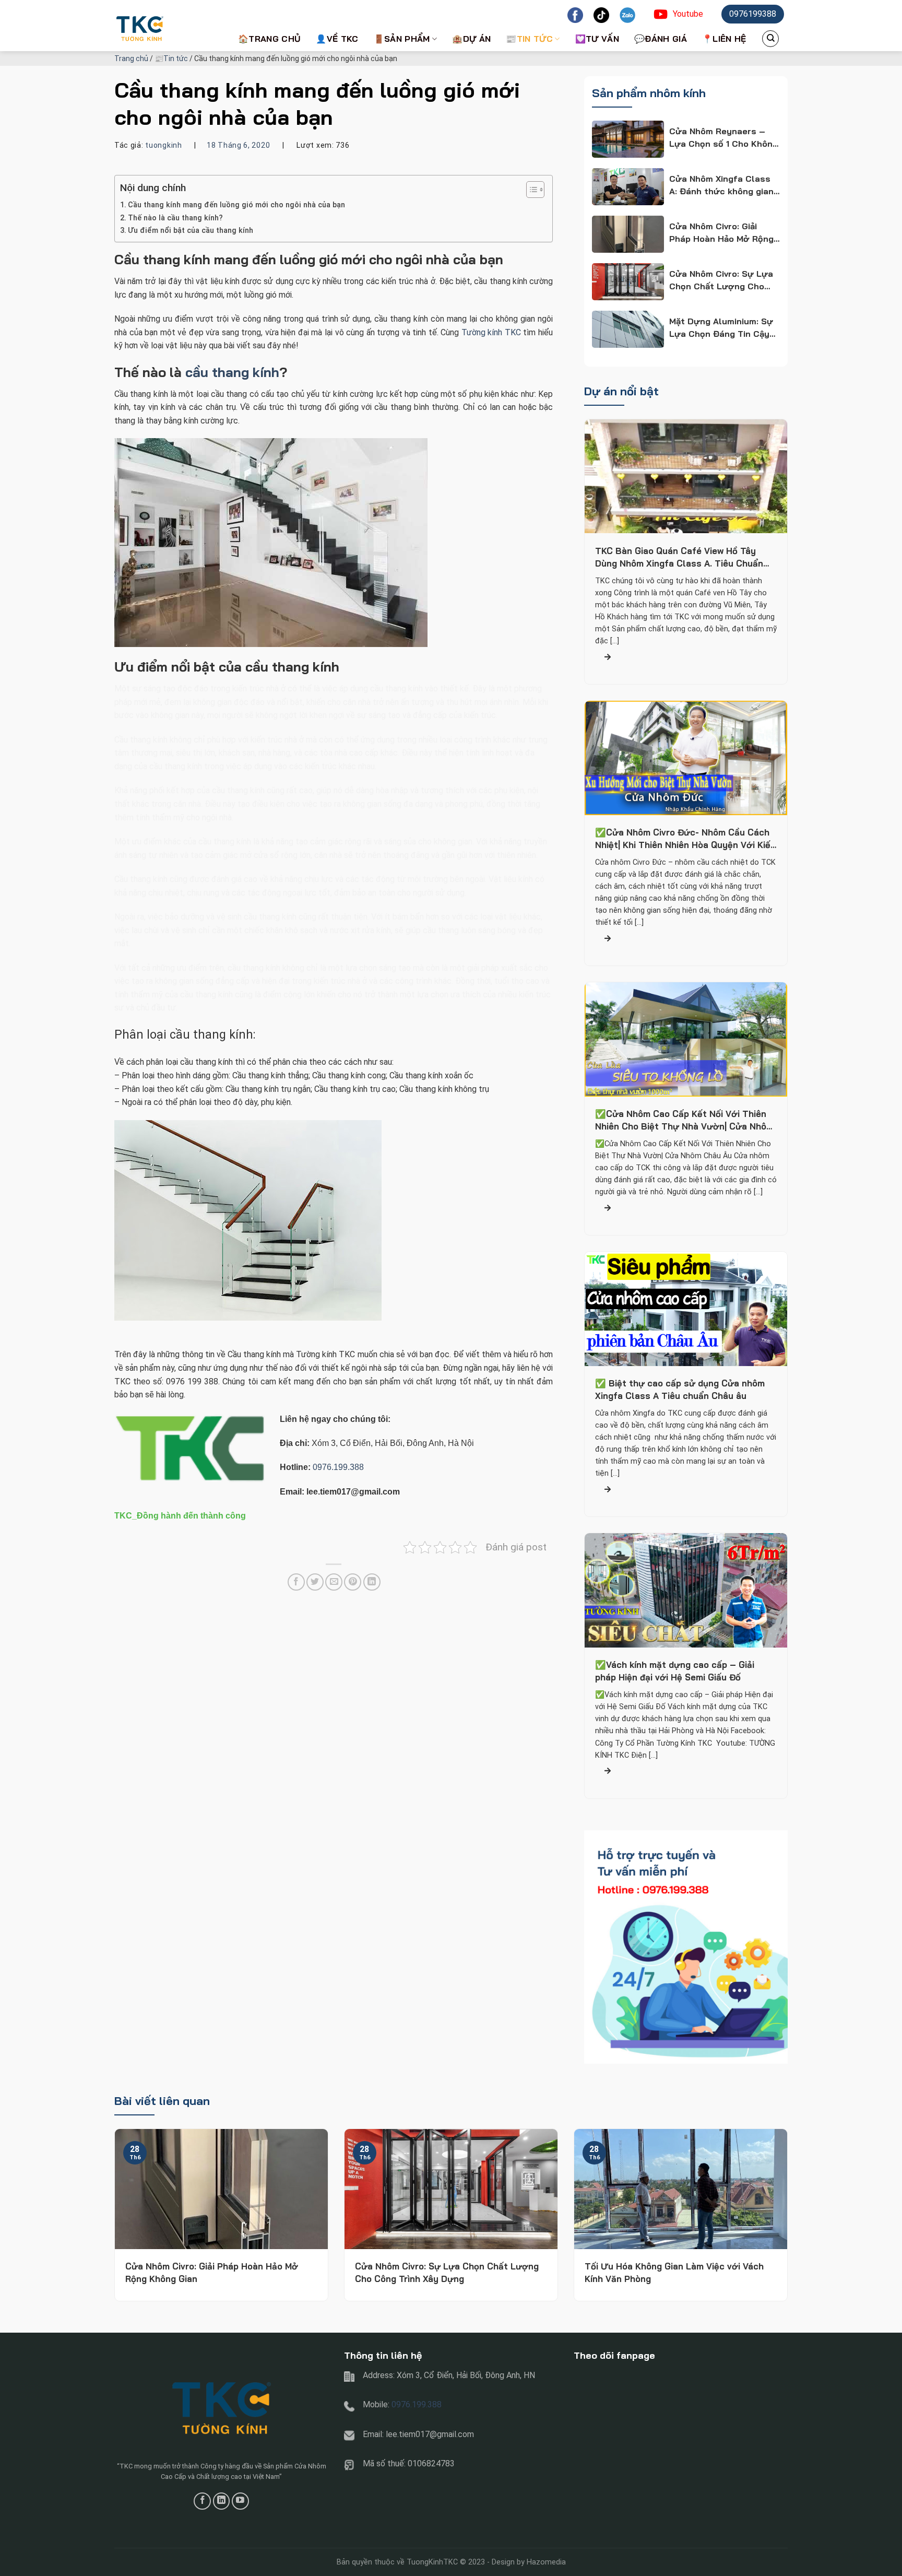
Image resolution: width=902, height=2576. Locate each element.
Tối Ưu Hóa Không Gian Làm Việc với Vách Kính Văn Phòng (674, 2272)
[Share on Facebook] (296, 1582)
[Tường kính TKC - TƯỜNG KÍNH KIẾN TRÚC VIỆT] (167, 26)
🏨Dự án (471, 39)
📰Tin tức (529, 39)
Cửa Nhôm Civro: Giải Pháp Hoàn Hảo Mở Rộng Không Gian (212, 2272)
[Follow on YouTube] (240, 2501)
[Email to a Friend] (334, 1582)
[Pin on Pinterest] (353, 1582)
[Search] (770, 39)
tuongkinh (163, 145)
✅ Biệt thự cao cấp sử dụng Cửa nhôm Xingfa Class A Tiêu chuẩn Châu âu (680, 1390)
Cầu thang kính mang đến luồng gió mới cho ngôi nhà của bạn (236, 205)
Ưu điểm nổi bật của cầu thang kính (191, 231)
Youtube (688, 14)
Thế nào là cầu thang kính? (175, 218)
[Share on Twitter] (315, 1582)
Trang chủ (131, 58)
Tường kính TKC (491, 332)
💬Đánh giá (661, 39)
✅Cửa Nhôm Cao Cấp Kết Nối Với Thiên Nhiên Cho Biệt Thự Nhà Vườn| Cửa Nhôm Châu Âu (684, 1121)
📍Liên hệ (724, 39)
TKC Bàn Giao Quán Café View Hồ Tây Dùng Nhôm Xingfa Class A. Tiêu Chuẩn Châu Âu (679, 557)
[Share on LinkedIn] (372, 1582)
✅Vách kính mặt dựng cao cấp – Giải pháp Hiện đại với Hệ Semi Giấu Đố (675, 1671)
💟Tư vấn (597, 39)
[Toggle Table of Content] (530, 190)
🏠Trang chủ (269, 39)
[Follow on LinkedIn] (222, 2501)
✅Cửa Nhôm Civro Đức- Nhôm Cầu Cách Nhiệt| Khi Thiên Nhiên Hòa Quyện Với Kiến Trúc (685, 839)
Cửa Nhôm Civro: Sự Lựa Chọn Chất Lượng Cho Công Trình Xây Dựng (447, 2272)
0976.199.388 (338, 1467)
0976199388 (753, 14)
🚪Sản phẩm (402, 39)
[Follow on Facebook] (202, 2501)
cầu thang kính (232, 372)
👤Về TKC (337, 39)
